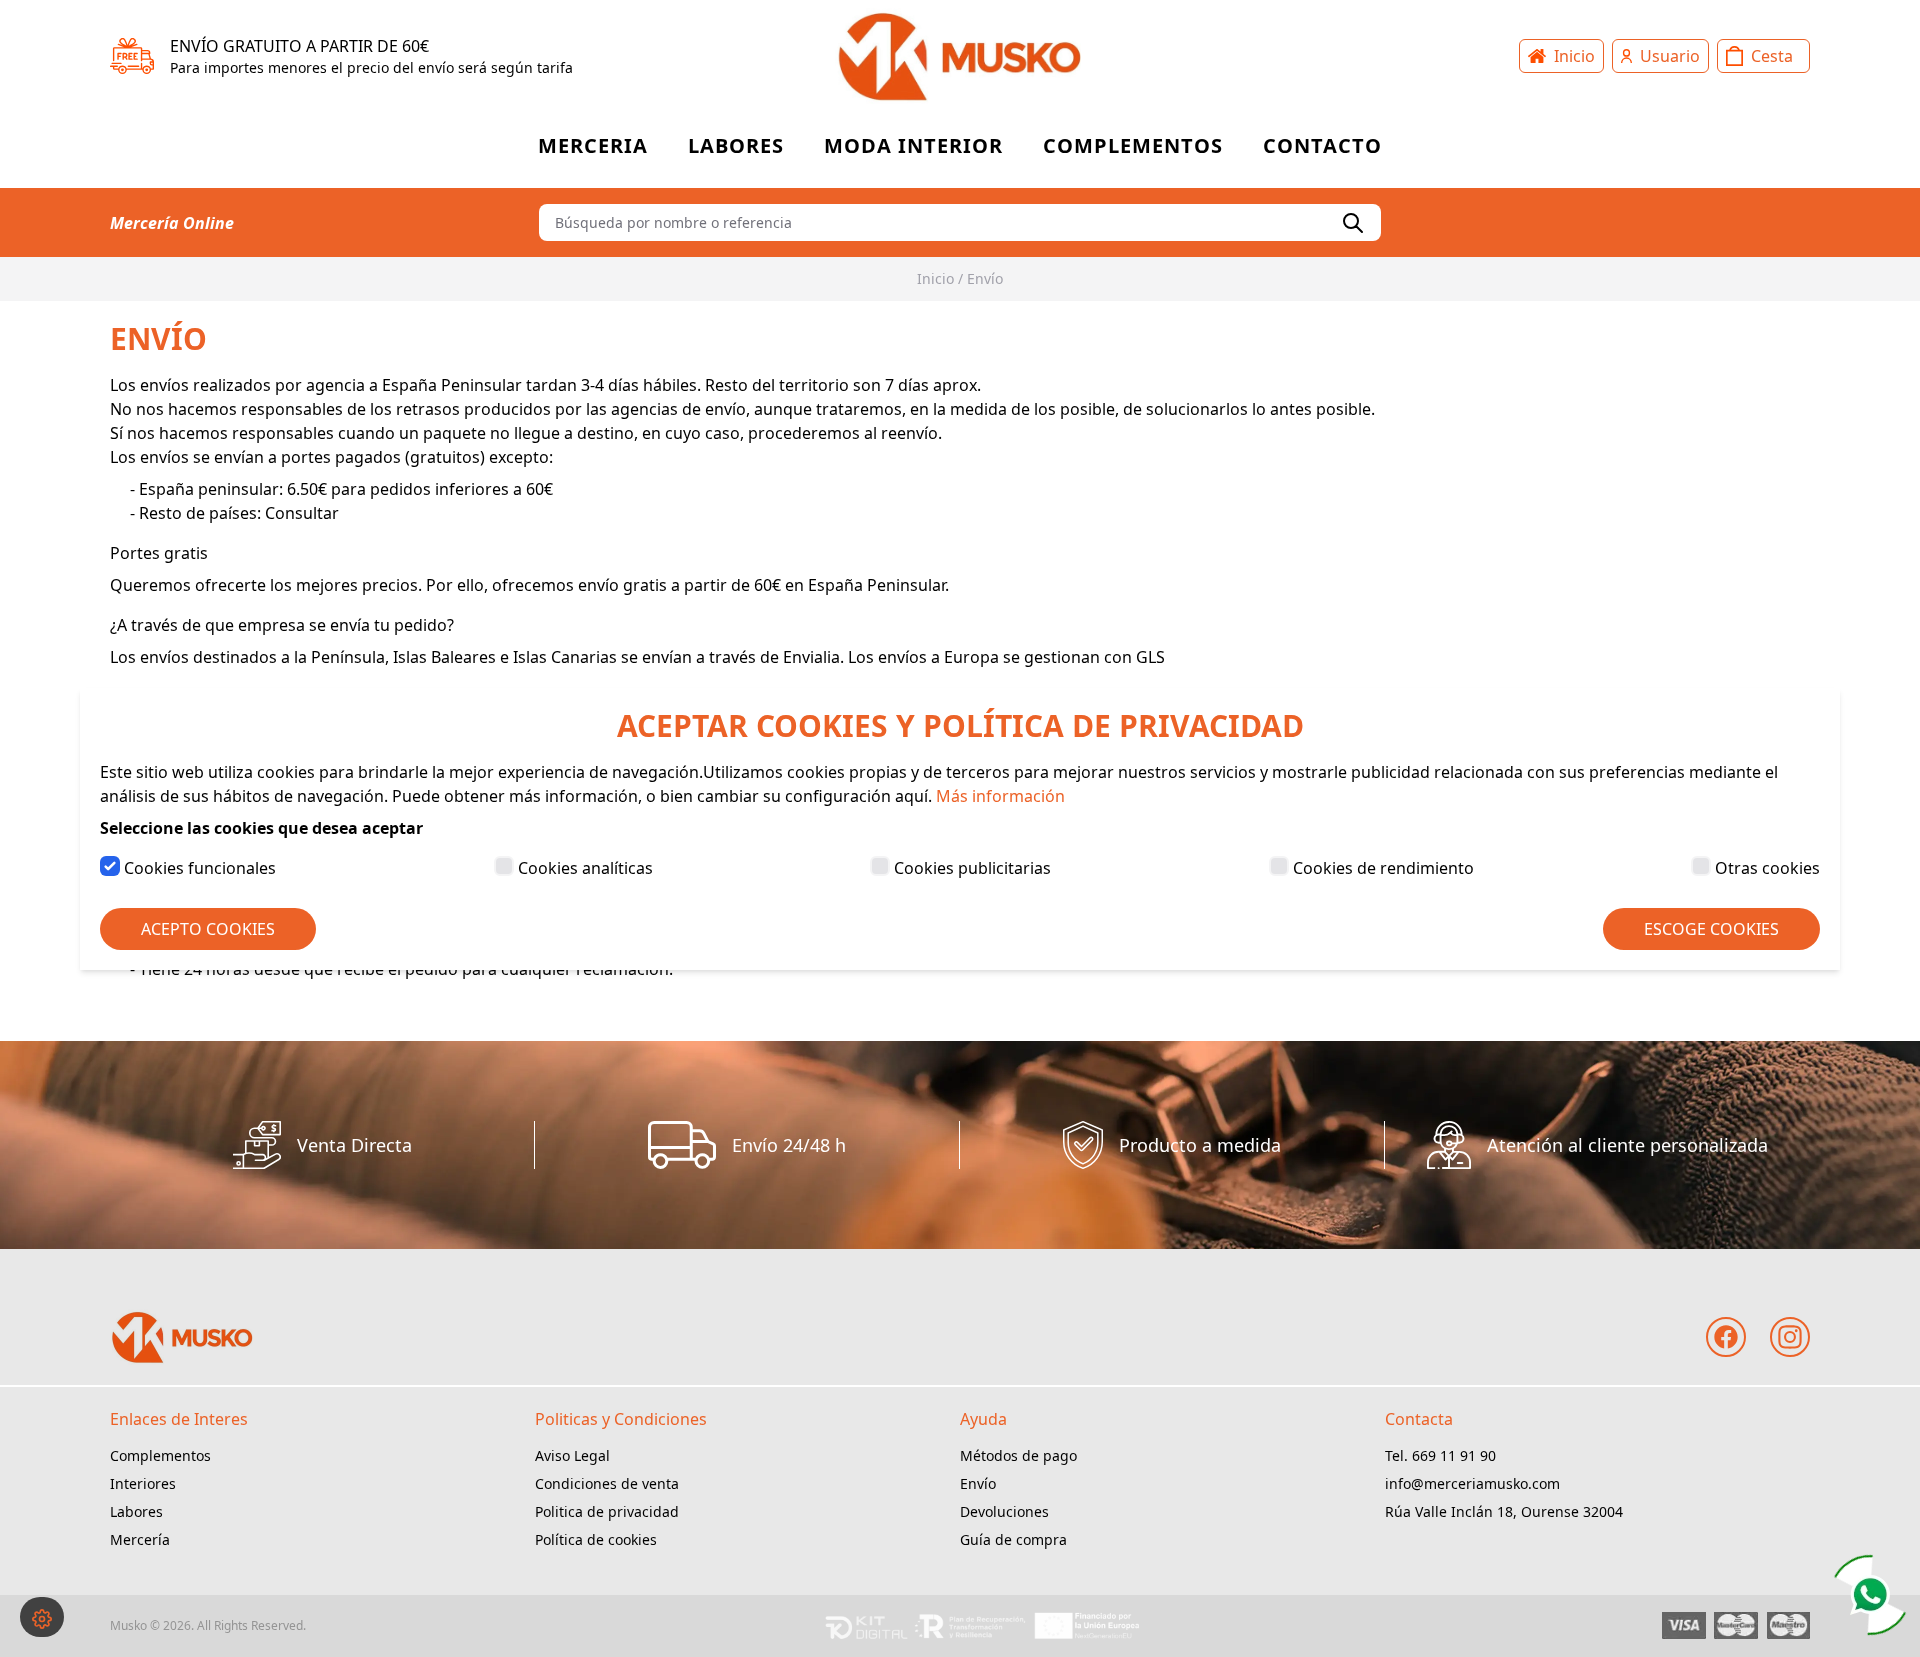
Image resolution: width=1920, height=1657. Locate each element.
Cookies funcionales (200, 868)
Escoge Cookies (1711, 929)
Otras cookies (1767, 868)
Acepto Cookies (208, 929)
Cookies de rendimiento (1383, 868)
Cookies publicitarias (972, 868)
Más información (1000, 796)
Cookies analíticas (585, 868)
